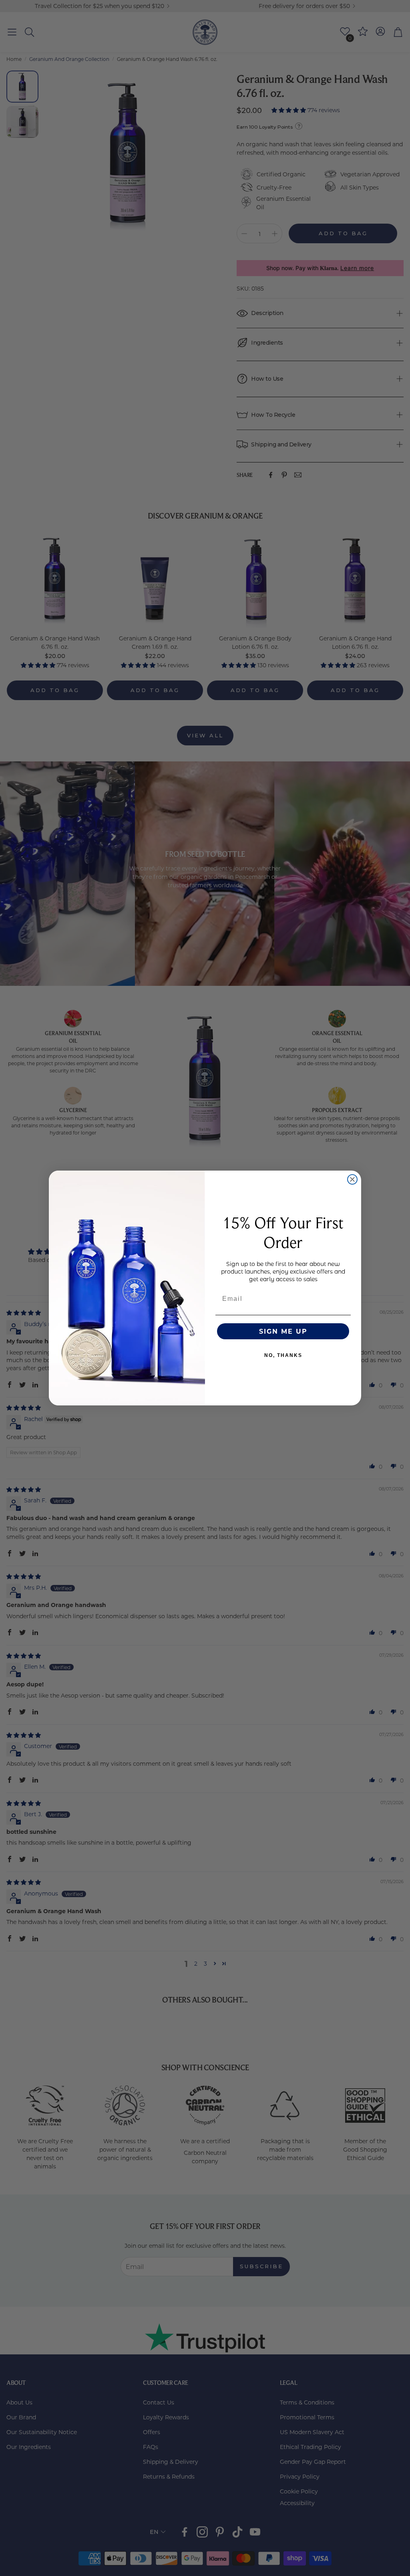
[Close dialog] (352, 1179)
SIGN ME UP (283, 1331)
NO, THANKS (283, 1355)
